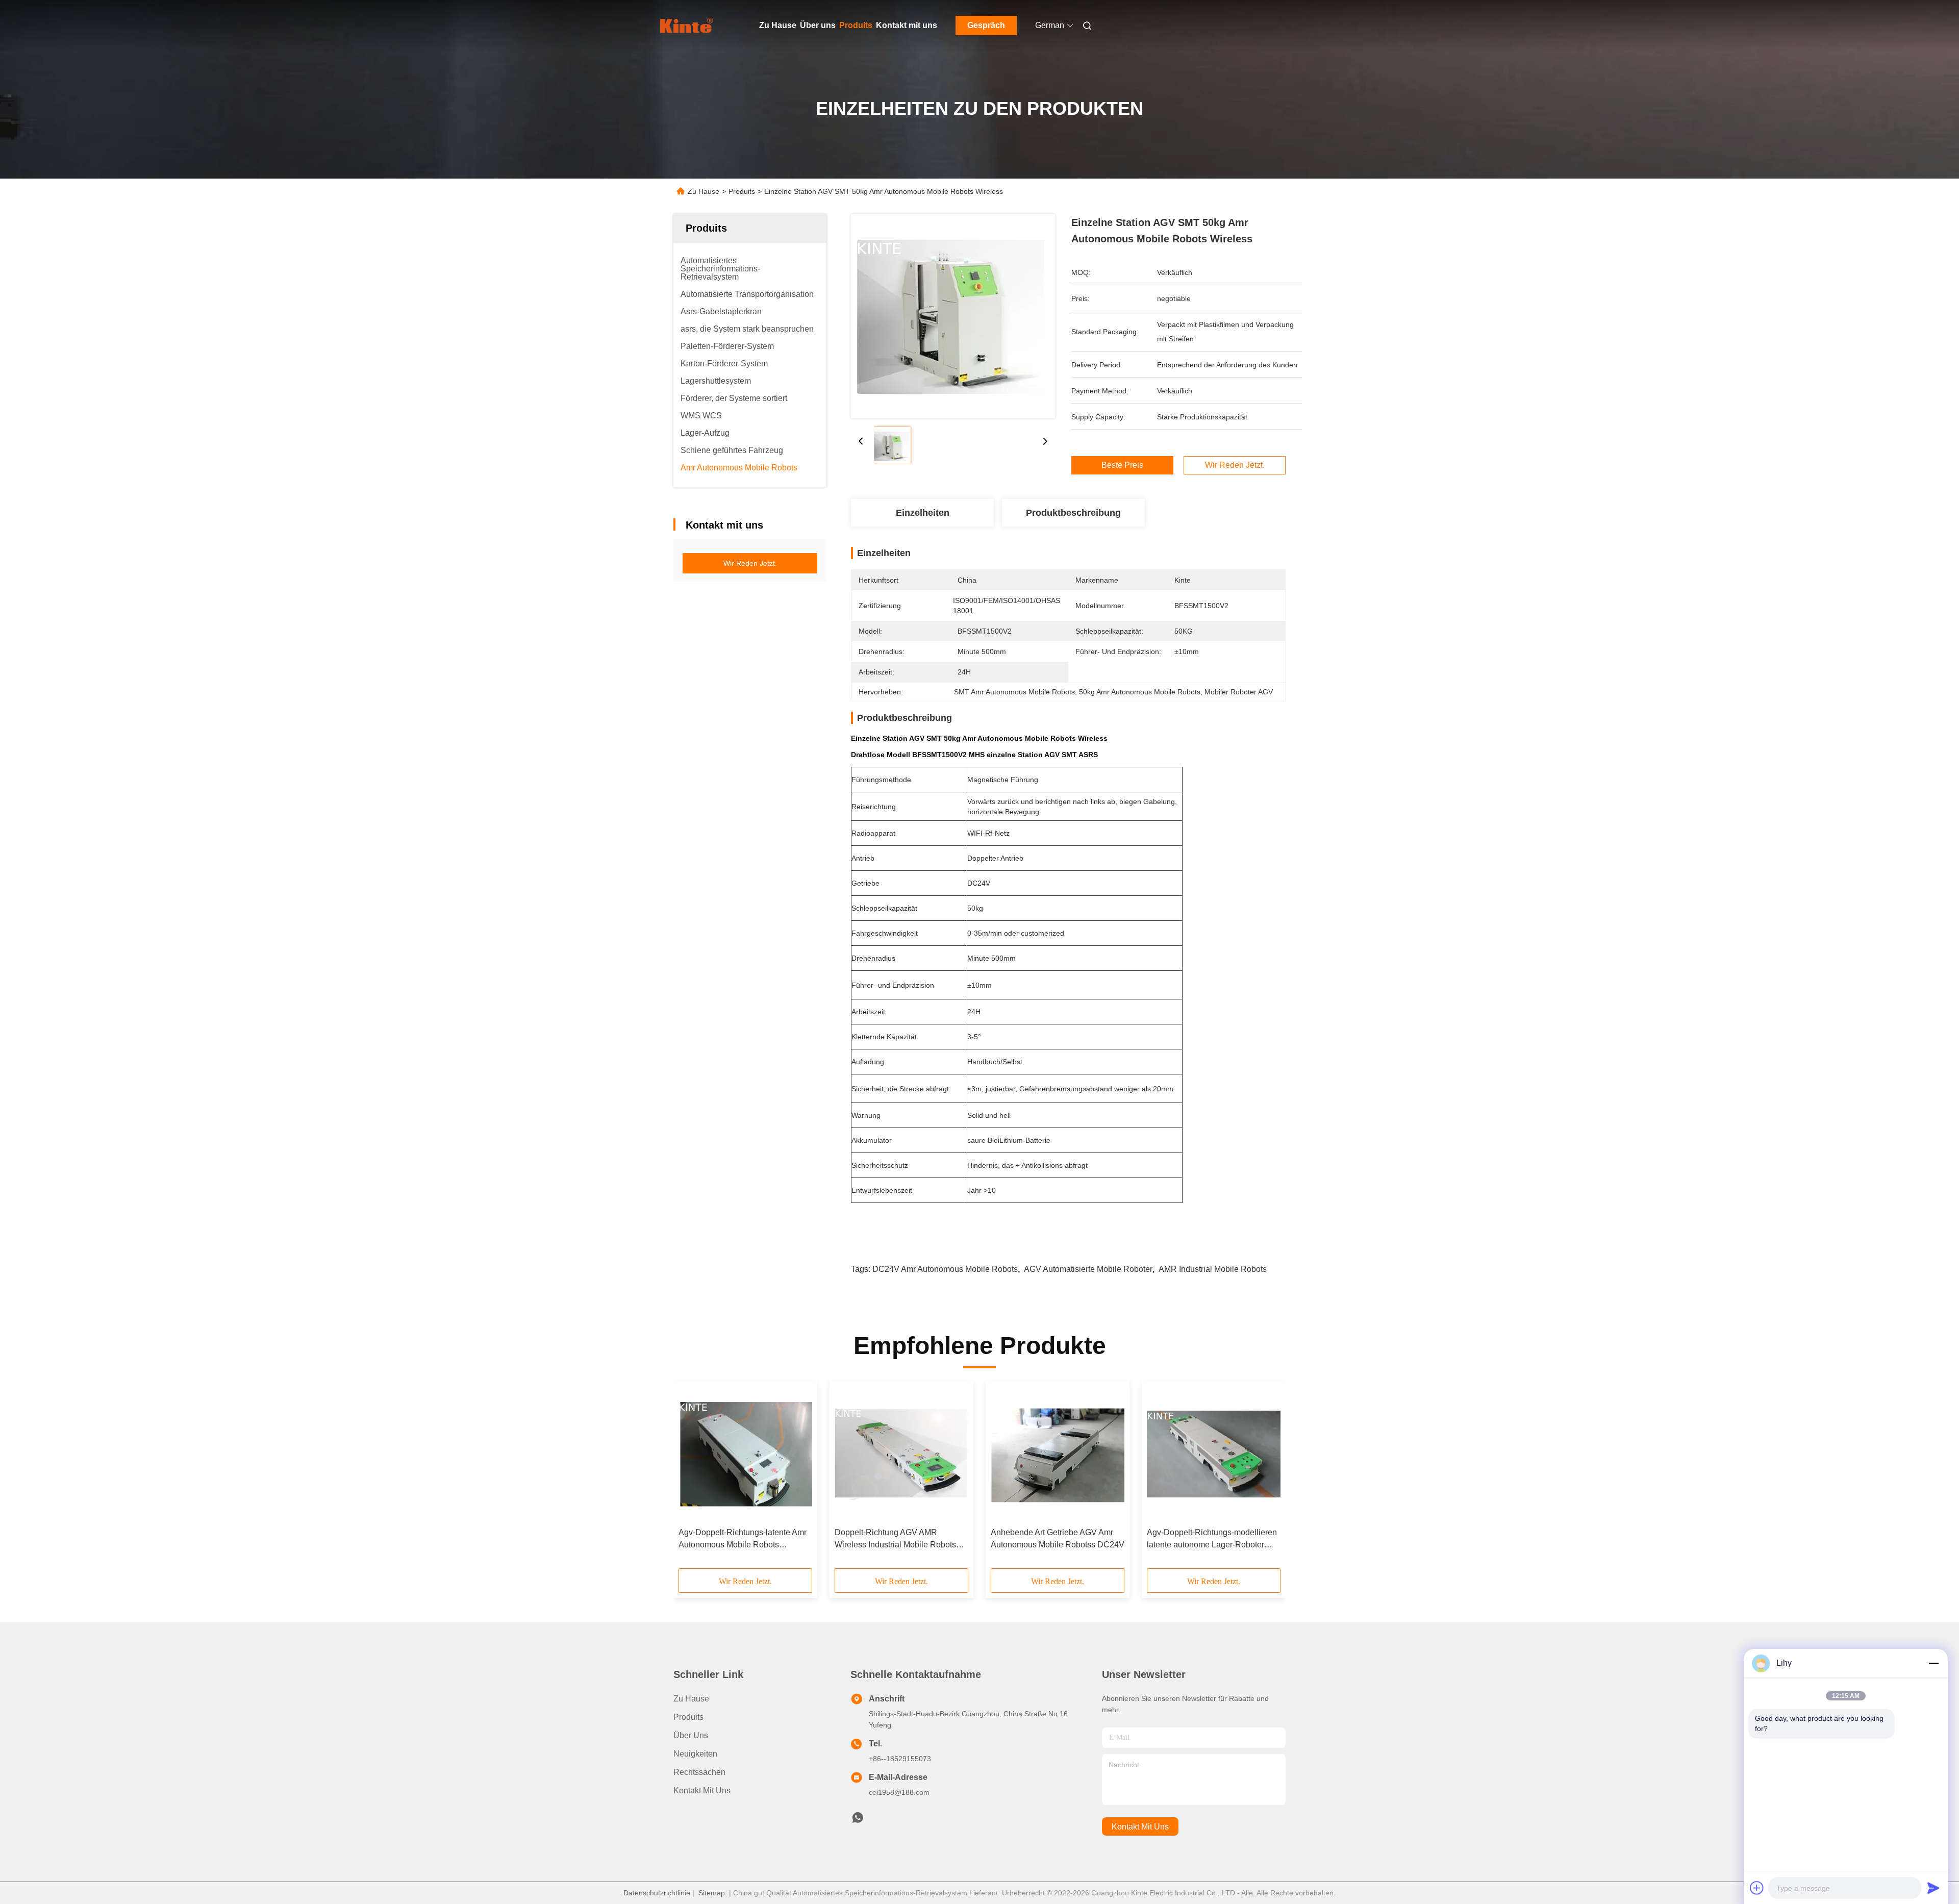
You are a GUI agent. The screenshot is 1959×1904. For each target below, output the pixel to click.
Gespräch (986, 25)
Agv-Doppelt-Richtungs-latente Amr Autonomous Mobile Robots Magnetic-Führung (743, 1539)
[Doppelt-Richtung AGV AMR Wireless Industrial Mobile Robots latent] (901, 1454)
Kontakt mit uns (907, 25)
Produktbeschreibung (1073, 513)
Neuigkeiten (695, 1754)
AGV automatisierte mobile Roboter (1088, 1269)
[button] (692, 1478)
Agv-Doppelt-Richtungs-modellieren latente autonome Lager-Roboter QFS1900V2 (1212, 1539)
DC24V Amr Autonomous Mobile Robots (945, 1269)
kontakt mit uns (1140, 1827)
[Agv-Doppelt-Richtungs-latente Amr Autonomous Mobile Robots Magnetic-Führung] (745, 1454)
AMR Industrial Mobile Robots (1213, 1269)
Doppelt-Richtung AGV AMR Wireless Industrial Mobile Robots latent (895, 1539)
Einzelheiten (923, 513)
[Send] (1933, 1888)
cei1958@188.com (899, 1792)
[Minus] (1933, 1663)
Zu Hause (778, 25)
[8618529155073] (858, 1820)
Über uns (818, 25)
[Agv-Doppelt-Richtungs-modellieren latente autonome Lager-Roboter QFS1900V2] (1214, 1454)
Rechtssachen (699, 1772)
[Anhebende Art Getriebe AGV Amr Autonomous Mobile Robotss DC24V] (1058, 1454)
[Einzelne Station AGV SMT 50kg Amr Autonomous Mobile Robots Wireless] (953, 316)
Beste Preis (1122, 465)
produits (688, 1717)
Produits (856, 25)
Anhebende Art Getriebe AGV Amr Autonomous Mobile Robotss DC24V (1058, 1538)
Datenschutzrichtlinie (657, 1893)
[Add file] (1757, 1888)
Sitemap (712, 1893)
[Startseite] (688, 26)
